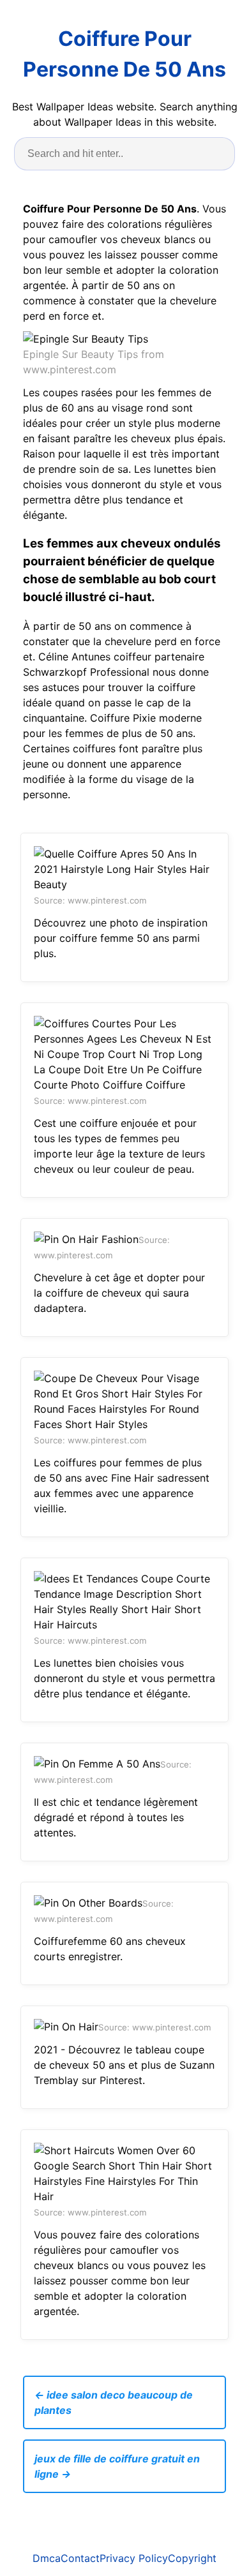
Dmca (47, 2558)
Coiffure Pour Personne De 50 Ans (124, 54)
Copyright (192, 2558)
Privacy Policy (134, 2558)
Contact (80, 2558)
